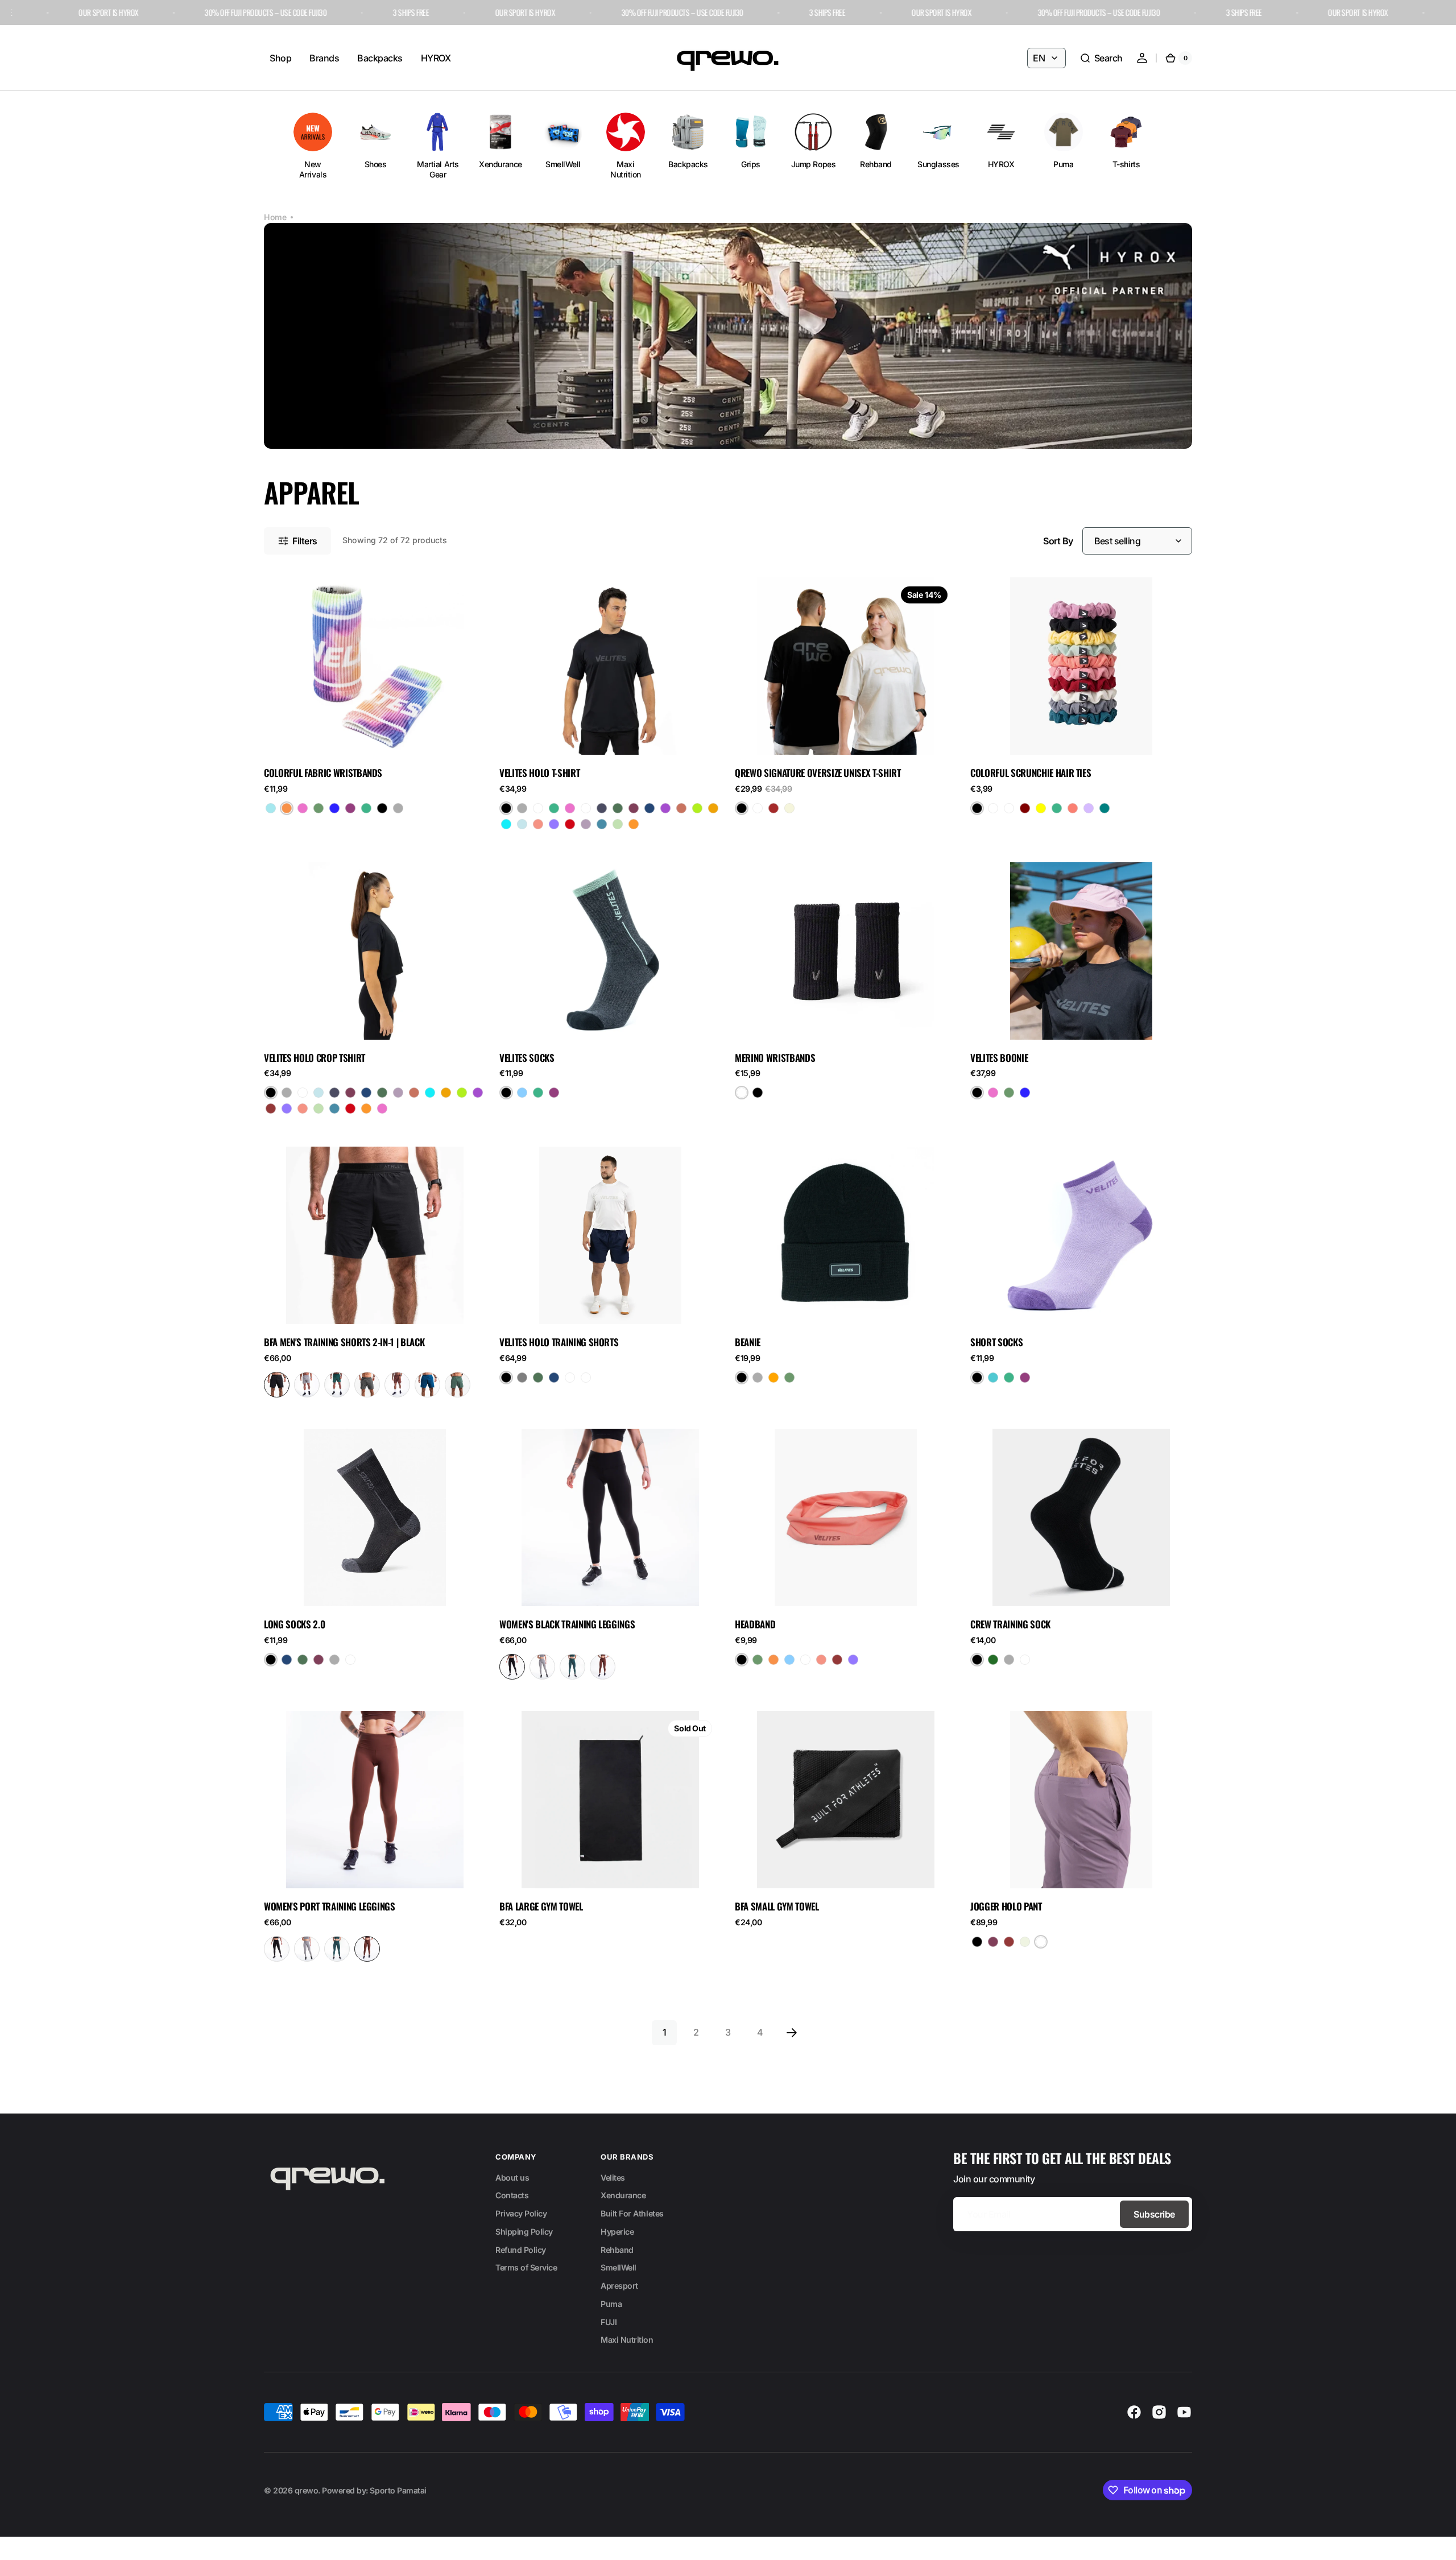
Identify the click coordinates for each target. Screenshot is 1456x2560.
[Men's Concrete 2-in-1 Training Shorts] (307, 1385)
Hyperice (617, 2232)
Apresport (619, 2286)
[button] (1101, 58)
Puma (611, 2304)
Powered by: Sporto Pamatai (374, 2490)
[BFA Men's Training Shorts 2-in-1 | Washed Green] (458, 1385)
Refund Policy (521, 2250)
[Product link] (375, 708)
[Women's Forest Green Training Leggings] (572, 1667)
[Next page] (792, 2033)
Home (275, 217)
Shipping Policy (524, 2232)
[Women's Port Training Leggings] (603, 1667)
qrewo (307, 2490)
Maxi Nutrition (627, 2340)
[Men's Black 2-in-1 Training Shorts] (277, 1385)
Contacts (512, 2195)
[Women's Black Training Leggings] (512, 1667)
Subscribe (1154, 2214)
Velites (613, 2178)
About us (512, 2178)
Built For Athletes (632, 2213)
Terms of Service (526, 2267)
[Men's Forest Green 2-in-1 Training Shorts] (337, 1385)
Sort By (1058, 541)
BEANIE (748, 1342)
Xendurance (623, 2195)
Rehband (617, 2250)
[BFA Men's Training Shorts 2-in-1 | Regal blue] (427, 1385)
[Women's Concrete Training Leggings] (542, 1667)
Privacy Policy (521, 2213)
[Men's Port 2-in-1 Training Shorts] (397, 1385)
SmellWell (619, 2267)
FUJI (609, 2322)
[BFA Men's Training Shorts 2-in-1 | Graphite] (367, 1385)
